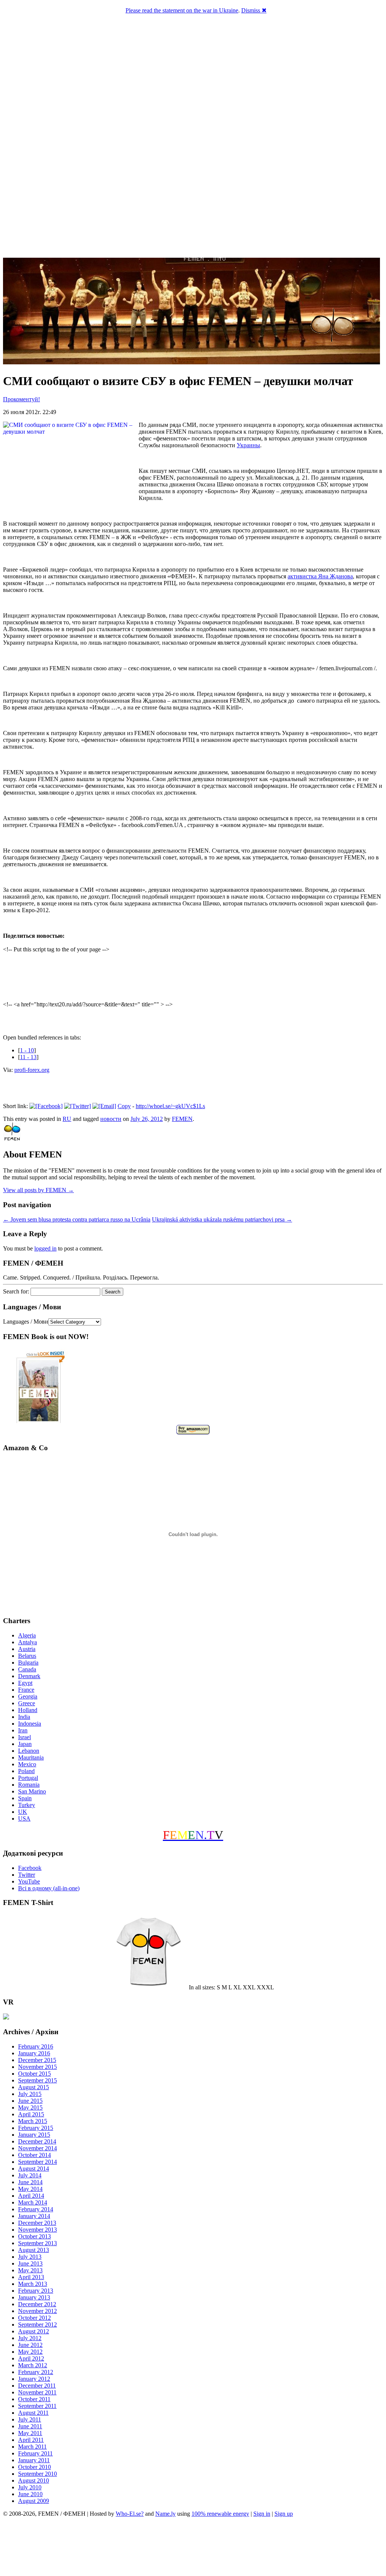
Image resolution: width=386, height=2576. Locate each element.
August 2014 (34, 2169)
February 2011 (35, 2453)
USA (24, 1818)
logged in (45, 1248)
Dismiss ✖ (254, 10)
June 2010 (30, 2494)
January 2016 (34, 2053)
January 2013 (34, 2297)
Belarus (27, 1656)
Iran (23, 1730)
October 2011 (34, 2399)
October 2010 (34, 2467)
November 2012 (38, 2311)
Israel (25, 1737)
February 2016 (36, 2046)
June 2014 (30, 2182)
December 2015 (37, 2060)
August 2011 (33, 2413)
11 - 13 (28, 1057)
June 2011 (30, 2426)
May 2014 (30, 2189)
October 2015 (34, 2074)
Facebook (30, 1868)
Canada (27, 1669)
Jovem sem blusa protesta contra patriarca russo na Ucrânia (77, 1219)
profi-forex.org (32, 1070)
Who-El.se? (130, 2514)
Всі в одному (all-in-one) (49, 1888)
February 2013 (36, 2291)
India (24, 1717)
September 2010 (38, 2474)
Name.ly (165, 2514)
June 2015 (30, 2101)
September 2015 (38, 2080)
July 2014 (30, 2175)
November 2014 (38, 2148)
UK (23, 1812)
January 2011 (34, 2460)
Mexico (27, 1764)
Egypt (25, 1683)
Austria (27, 1649)
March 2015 (33, 2121)
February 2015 (36, 2128)
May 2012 (30, 2352)
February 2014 (36, 2209)
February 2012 (36, 2372)
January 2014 (34, 2216)
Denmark (29, 1676)
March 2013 (33, 2284)
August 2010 (34, 2480)
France (26, 1690)
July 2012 (30, 2338)
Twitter (27, 1875)
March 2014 (33, 2202)
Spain (25, 1798)
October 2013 (34, 2236)
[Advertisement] (193, 2548)
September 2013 (38, 2243)
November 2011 (37, 2392)
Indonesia (30, 1724)
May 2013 (30, 2270)
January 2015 (34, 2135)
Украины (248, 445)
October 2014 (34, 2155)
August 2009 (34, 2501)
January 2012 (34, 2379)
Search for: (16, 1291)
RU (67, 1119)
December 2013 (37, 2223)
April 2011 (31, 2440)
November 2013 (38, 2230)
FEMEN (182, 1119)
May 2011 (30, 2433)
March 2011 (32, 2447)
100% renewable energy (220, 2514)
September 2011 (37, 2406)
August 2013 (34, 2250)
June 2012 (30, 2345)
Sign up (284, 2514)
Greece (27, 1703)
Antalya (28, 1642)
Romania (29, 1785)
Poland (26, 1771)
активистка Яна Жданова (320, 576)
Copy (124, 1106)
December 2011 (37, 2386)
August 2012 (34, 2331)
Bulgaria (28, 1663)
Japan (25, 1744)
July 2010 (30, 2487)
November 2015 (38, 2067)
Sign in (262, 2514)
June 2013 (30, 2263)
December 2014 (37, 2141)
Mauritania (31, 1757)
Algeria (27, 1635)
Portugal (28, 1778)
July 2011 (30, 2419)
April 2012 (31, 2358)
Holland (28, 1710)
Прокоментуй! (21, 399)
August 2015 (34, 2087)
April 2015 (31, 2114)
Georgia (28, 1696)
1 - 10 (27, 1050)
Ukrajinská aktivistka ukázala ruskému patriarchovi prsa (222, 1219)
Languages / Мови (26, 1322)
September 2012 (38, 2325)
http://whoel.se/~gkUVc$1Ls (170, 1106)
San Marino (32, 1791)
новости (111, 1119)
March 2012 (33, 2365)
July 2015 (30, 2094)
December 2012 (37, 2304)
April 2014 (31, 2196)
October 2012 (34, 2318)
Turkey (27, 1805)
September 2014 (38, 2162)
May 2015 (30, 2107)
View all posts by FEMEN (38, 1190)
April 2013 (31, 2277)
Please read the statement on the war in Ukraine (182, 10)
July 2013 (30, 2257)
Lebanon (29, 1751)
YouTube (29, 1881)
